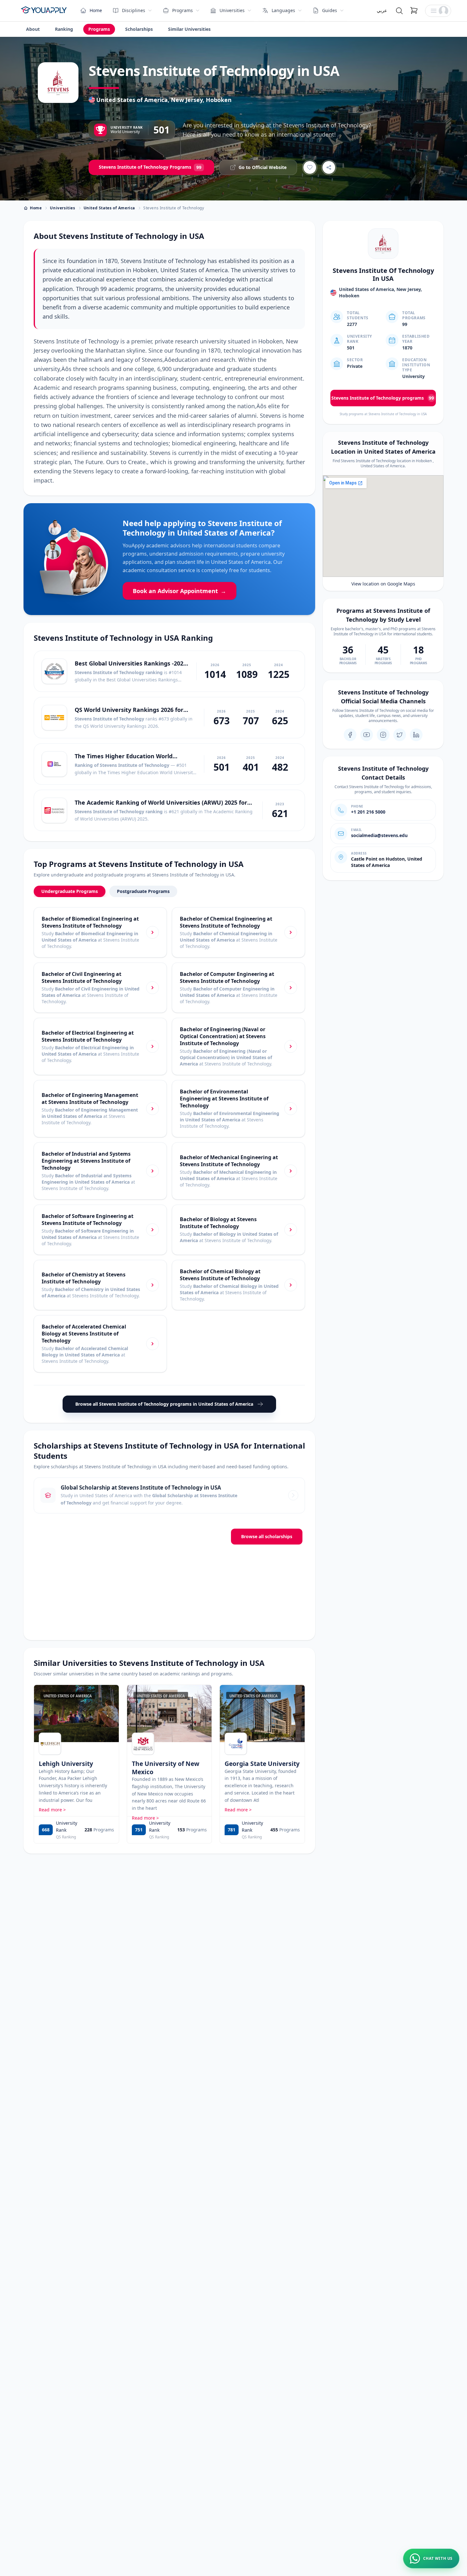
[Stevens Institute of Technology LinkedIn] (416, 735)
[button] (438, 11)
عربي (382, 10)
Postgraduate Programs (143, 891)
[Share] (329, 167)
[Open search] (399, 11)
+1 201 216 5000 (368, 812)
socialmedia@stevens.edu (379, 835)
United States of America (109, 208)
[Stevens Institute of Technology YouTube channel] (367, 735)
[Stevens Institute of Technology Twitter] (400, 735)
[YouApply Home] (44, 11)
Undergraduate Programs (70, 891)
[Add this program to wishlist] (310, 167)
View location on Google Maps (383, 584)
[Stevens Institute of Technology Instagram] (383, 735)
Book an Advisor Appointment (179, 591)
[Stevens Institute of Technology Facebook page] (350, 735)
